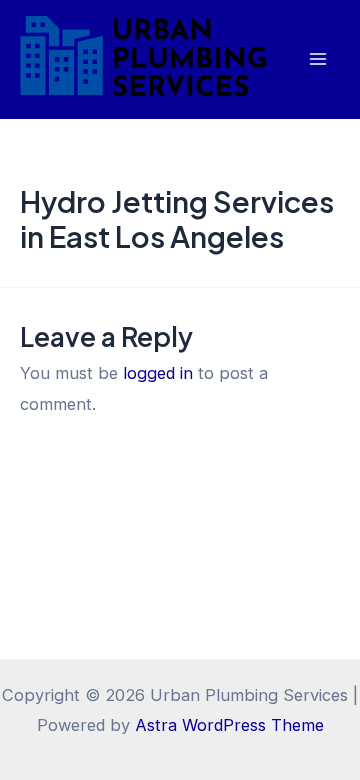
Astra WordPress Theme (229, 725)
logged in (158, 373)
